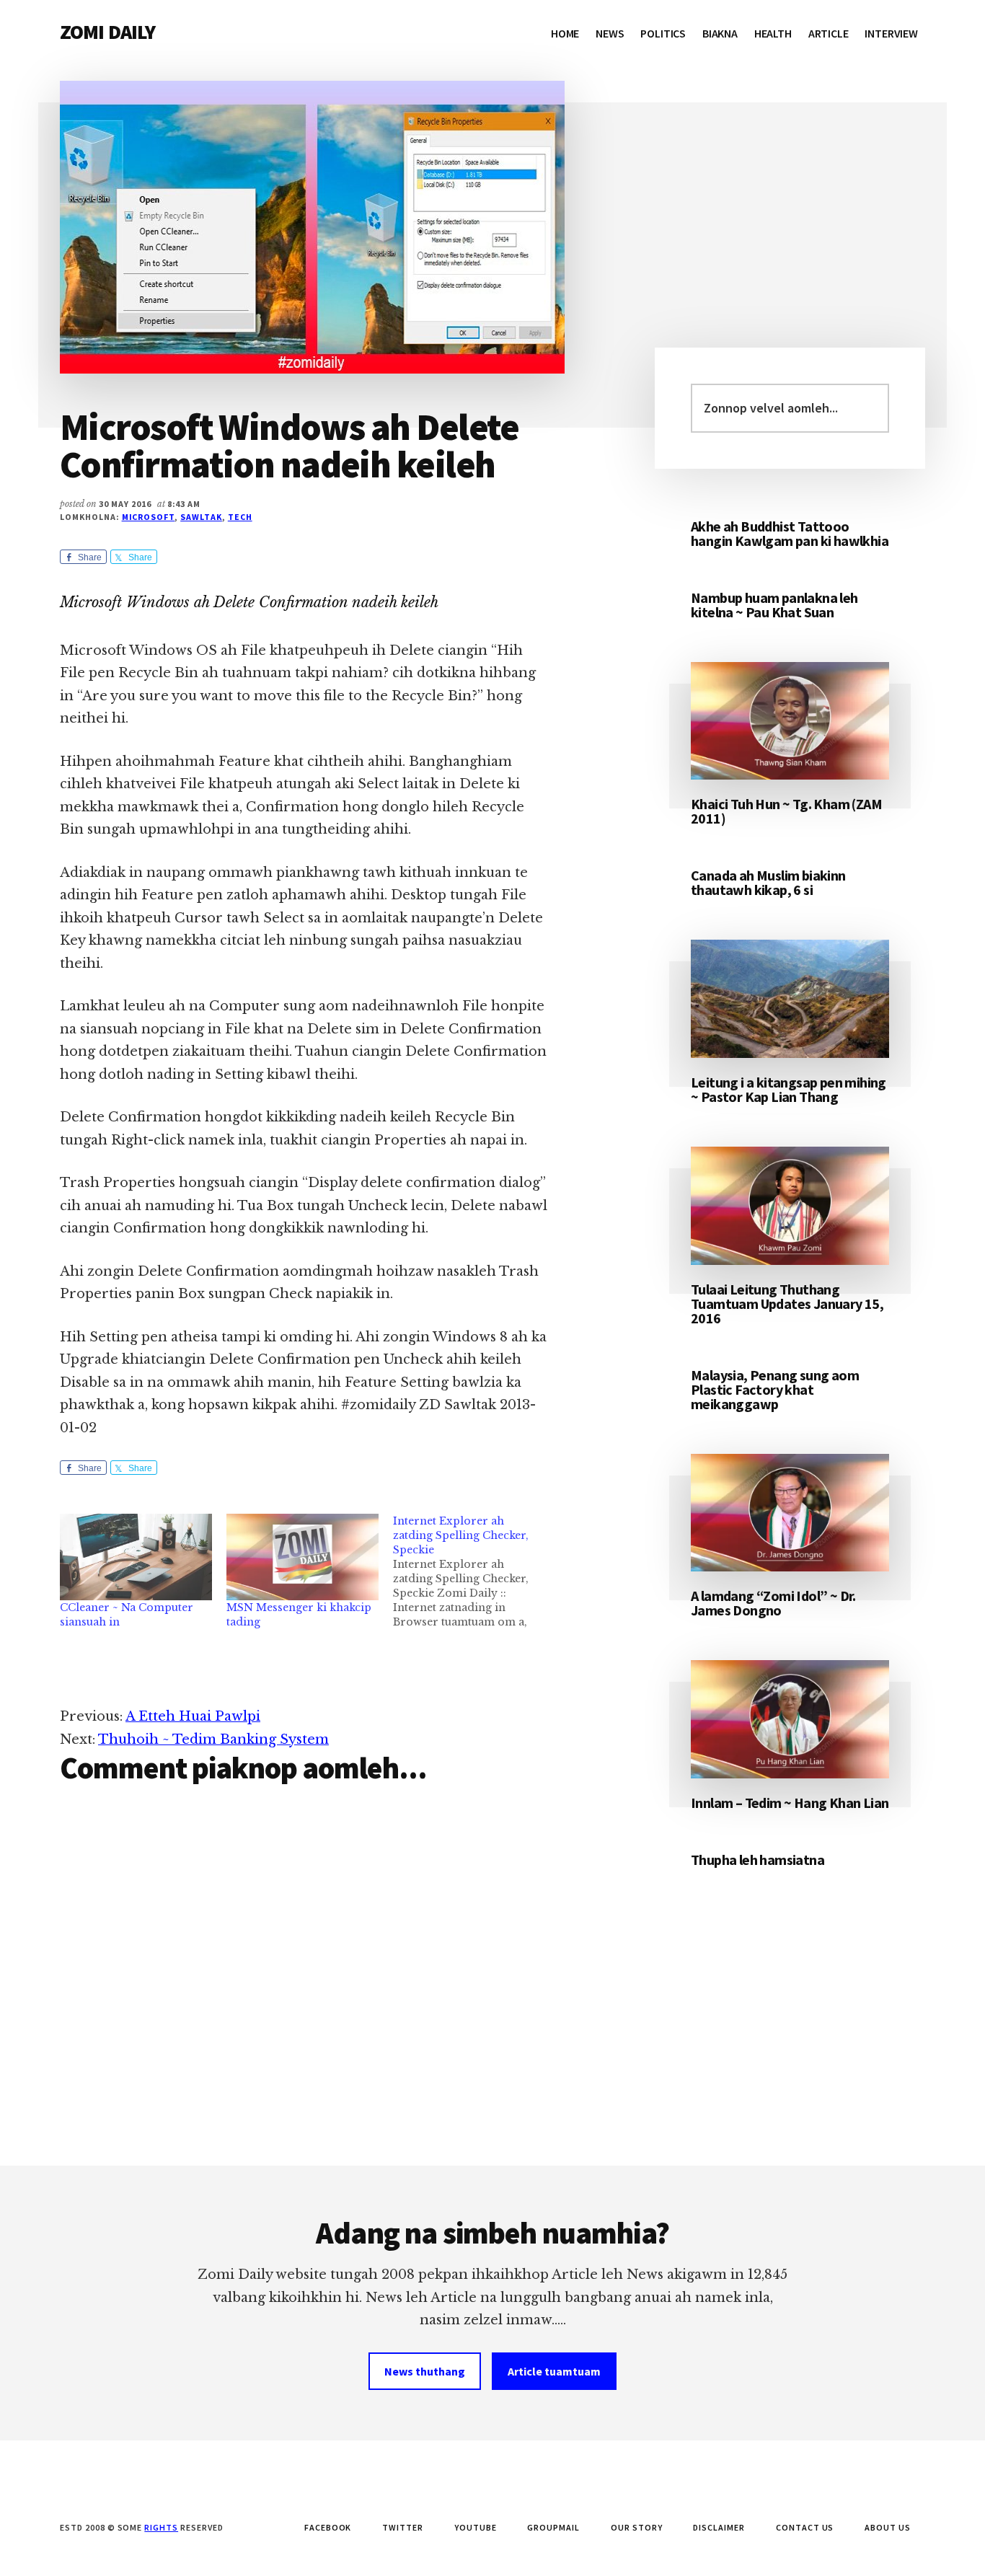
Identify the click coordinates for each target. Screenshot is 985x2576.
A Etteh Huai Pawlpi (193, 1716)
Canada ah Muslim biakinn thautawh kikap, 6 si (768, 882)
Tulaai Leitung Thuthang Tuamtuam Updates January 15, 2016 (787, 1304)
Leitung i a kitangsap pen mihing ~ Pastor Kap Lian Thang (789, 1089)
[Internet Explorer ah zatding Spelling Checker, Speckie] (476, 1571)
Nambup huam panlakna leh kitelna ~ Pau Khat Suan (774, 605)
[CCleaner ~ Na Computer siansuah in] (136, 1557)
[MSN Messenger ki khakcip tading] (302, 1557)
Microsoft (149, 517)
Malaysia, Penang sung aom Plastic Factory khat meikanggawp (775, 1389)
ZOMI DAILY (108, 32)
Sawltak (201, 517)
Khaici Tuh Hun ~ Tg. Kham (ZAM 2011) (786, 811)
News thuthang (425, 2371)
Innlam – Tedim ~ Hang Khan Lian (790, 1803)
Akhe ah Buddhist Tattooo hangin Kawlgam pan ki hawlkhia (790, 533)
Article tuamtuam (554, 2371)
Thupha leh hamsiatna (757, 1860)
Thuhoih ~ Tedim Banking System (213, 1739)
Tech (240, 517)
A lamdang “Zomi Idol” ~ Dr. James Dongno (773, 1603)
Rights (161, 2527)
